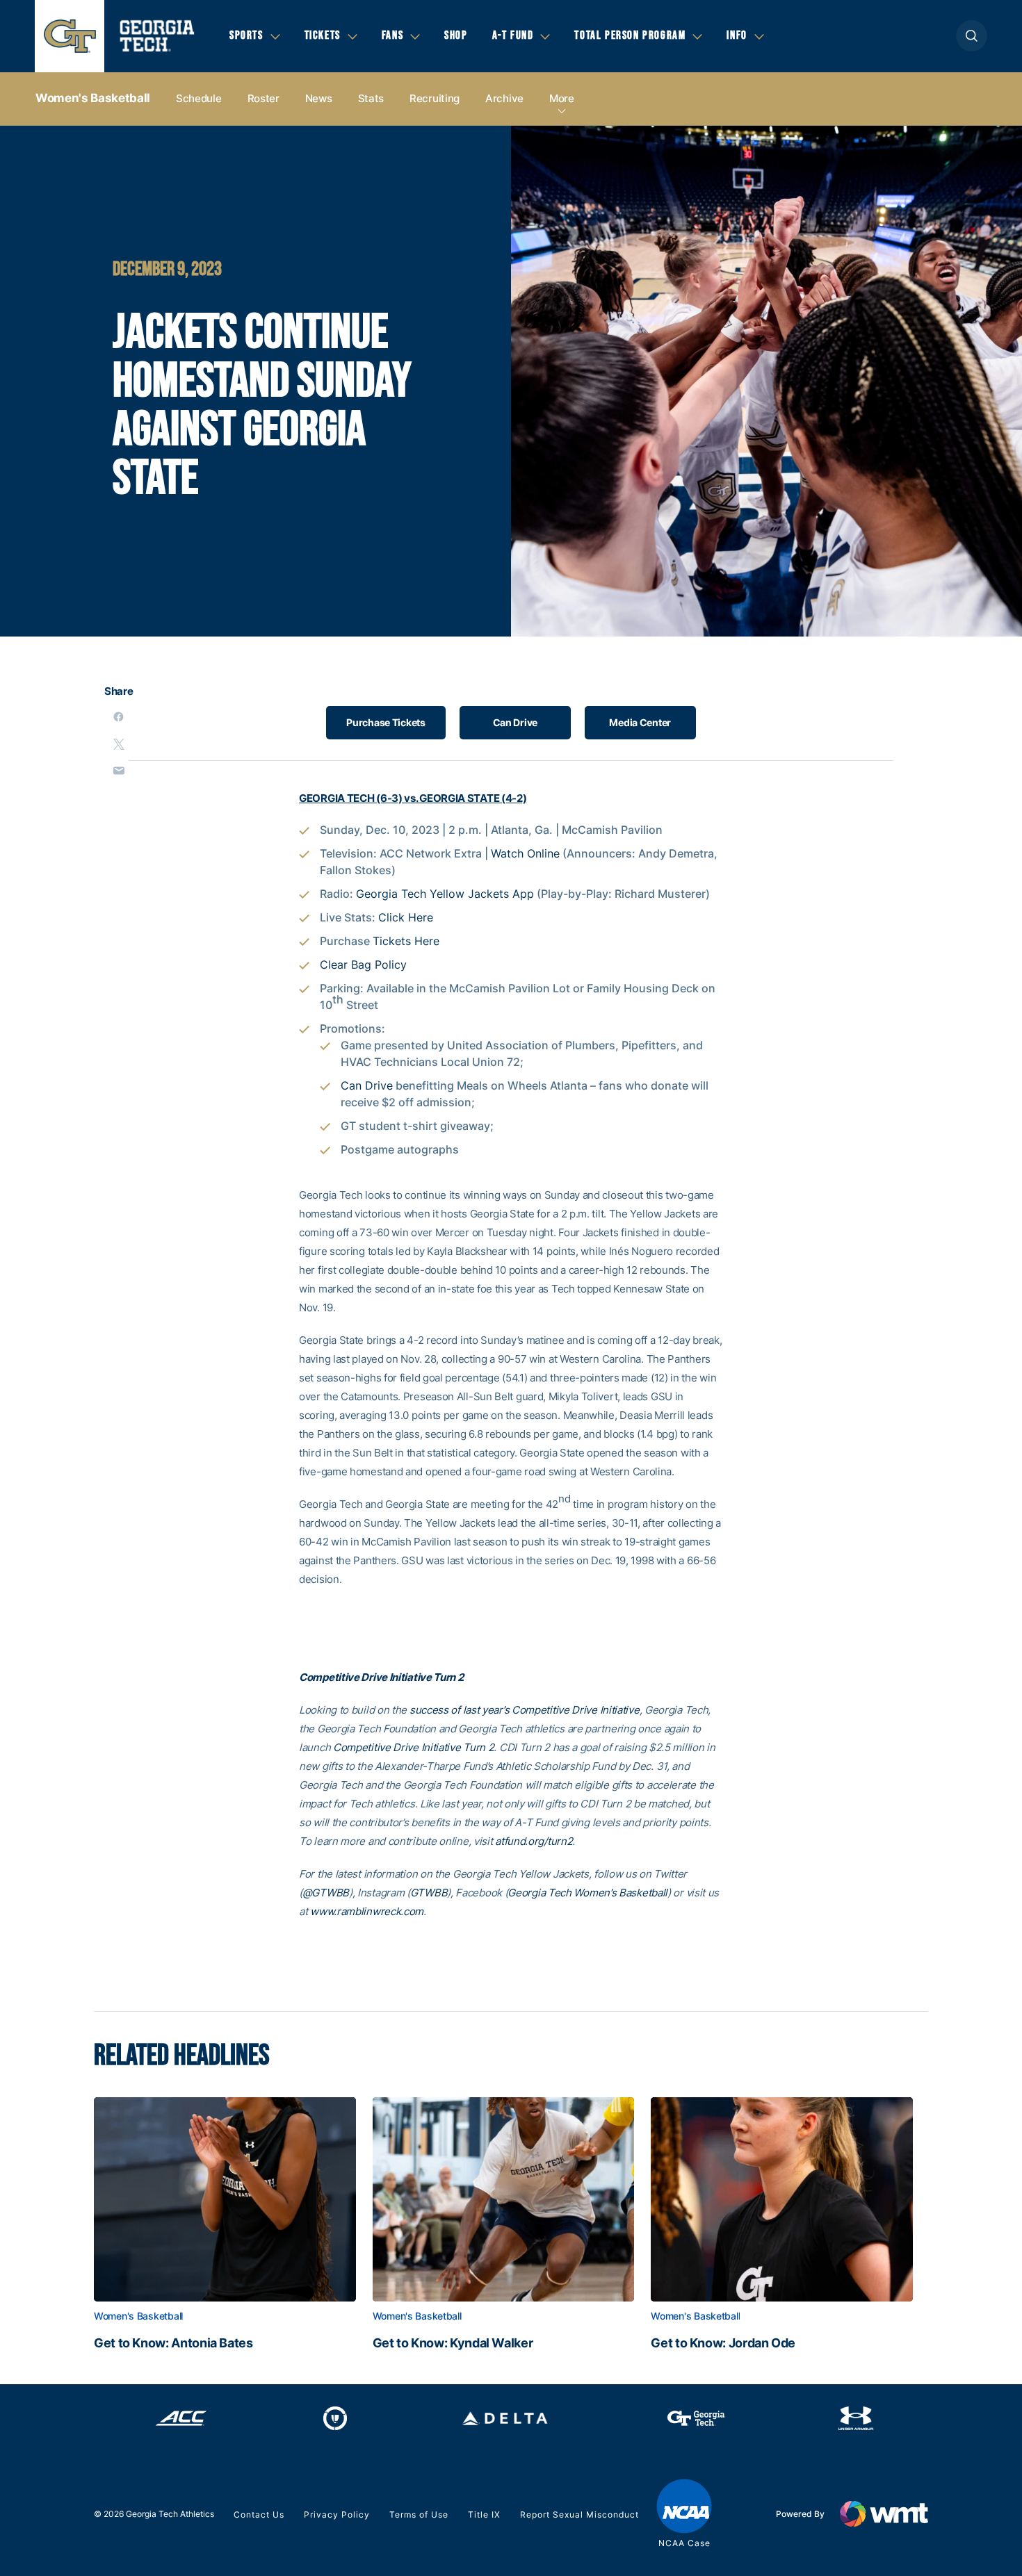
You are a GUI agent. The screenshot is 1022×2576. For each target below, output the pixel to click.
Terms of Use (419, 2515)
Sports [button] (246, 35)
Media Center (640, 722)
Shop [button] (456, 35)
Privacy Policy (337, 2515)
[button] (972, 36)
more (562, 98)
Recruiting (435, 98)
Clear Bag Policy (363, 965)
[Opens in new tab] (181, 2418)
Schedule (199, 98)
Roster (263, 98)
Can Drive (515, 722)
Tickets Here (406, 941)
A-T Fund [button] (513, 35)
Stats (371, 98)
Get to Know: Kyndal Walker (453, 2343)
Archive (504, 98)
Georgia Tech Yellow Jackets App (445, 894)
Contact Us (259, 2515)
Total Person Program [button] (630, 35)
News (319, 98)
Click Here (406, 917)
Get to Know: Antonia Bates (173, 2343)
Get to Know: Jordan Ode (723, 2343)
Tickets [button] (323, 35)
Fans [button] (392, 35)
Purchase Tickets (386, 722)
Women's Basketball (93, 98)
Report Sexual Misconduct (579, 2515)
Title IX (484, 2515)
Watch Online (525, 853)
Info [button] (737, 35)
